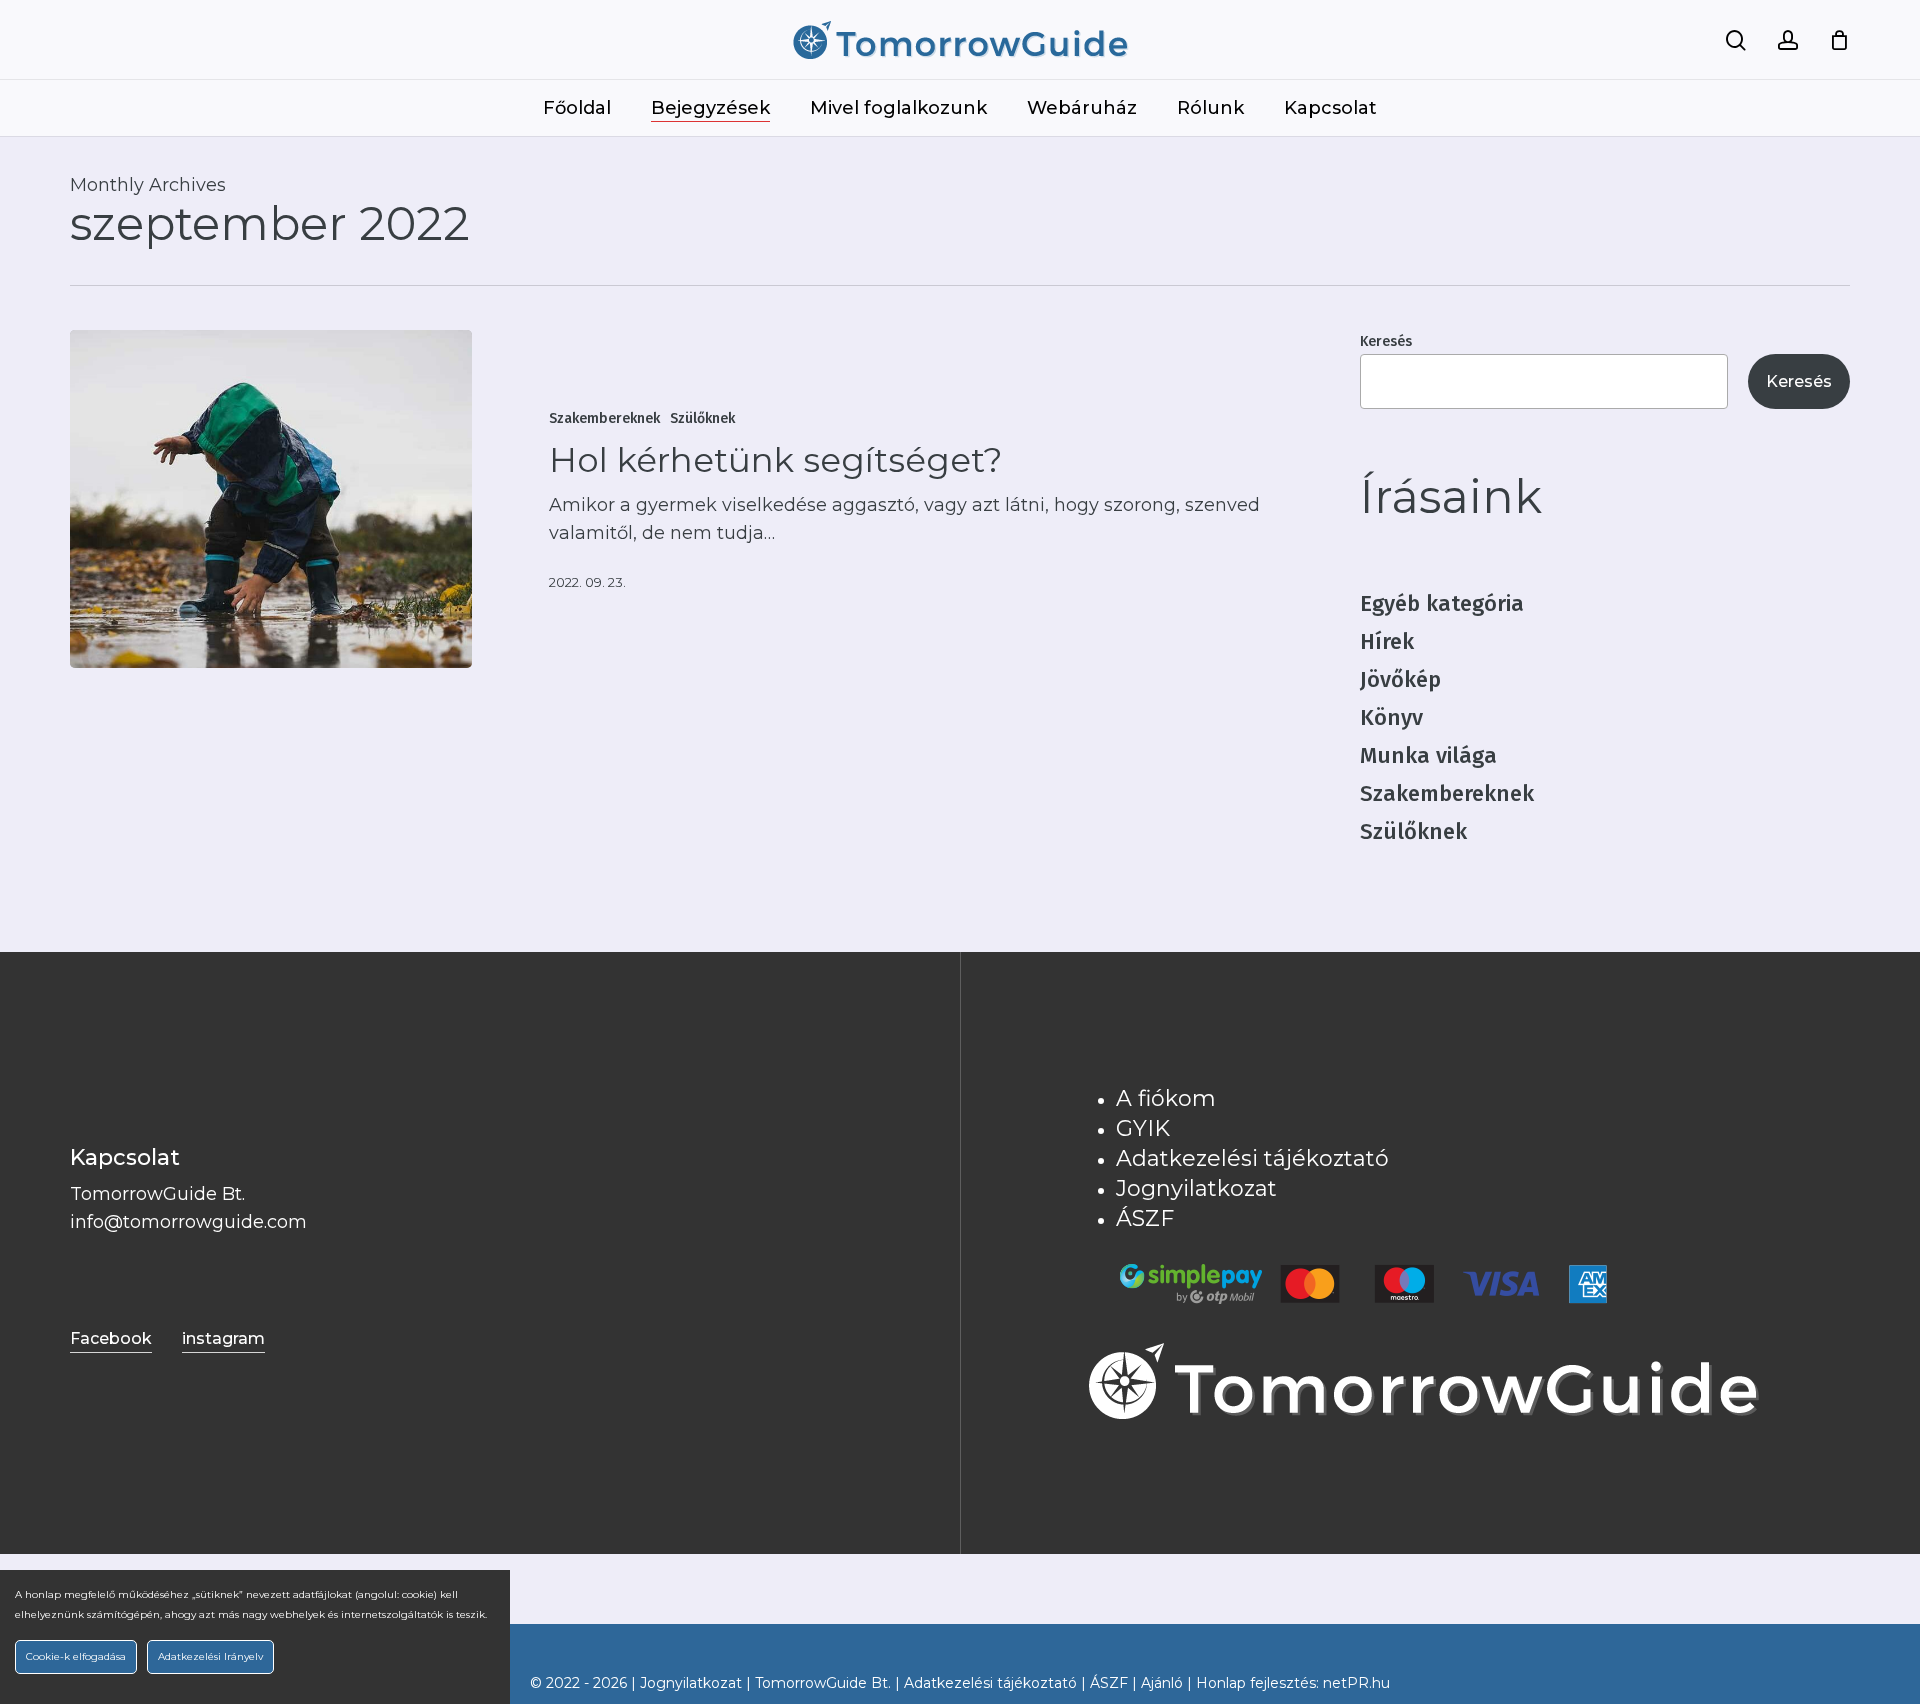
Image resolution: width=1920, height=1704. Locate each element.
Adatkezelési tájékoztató (1252, 1158)
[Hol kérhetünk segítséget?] (271, 499)
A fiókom (1166, 1098)
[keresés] (1736, 40)
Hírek (1387, 641)
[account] (1788, 40)
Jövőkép (1400, 679)
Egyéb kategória (1442, 603)
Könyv (1391, 717)
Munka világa (1428, 755)
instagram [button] (223, 1338)
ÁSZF (1145, 1218)
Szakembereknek (604, 418)
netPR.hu (1356, 1683)
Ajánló (1162, 1683)
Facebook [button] (111, 1338)
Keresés (1386, 341)
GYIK (1143, 1128)
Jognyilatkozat (1196, 1188)
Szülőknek (702, 418)
